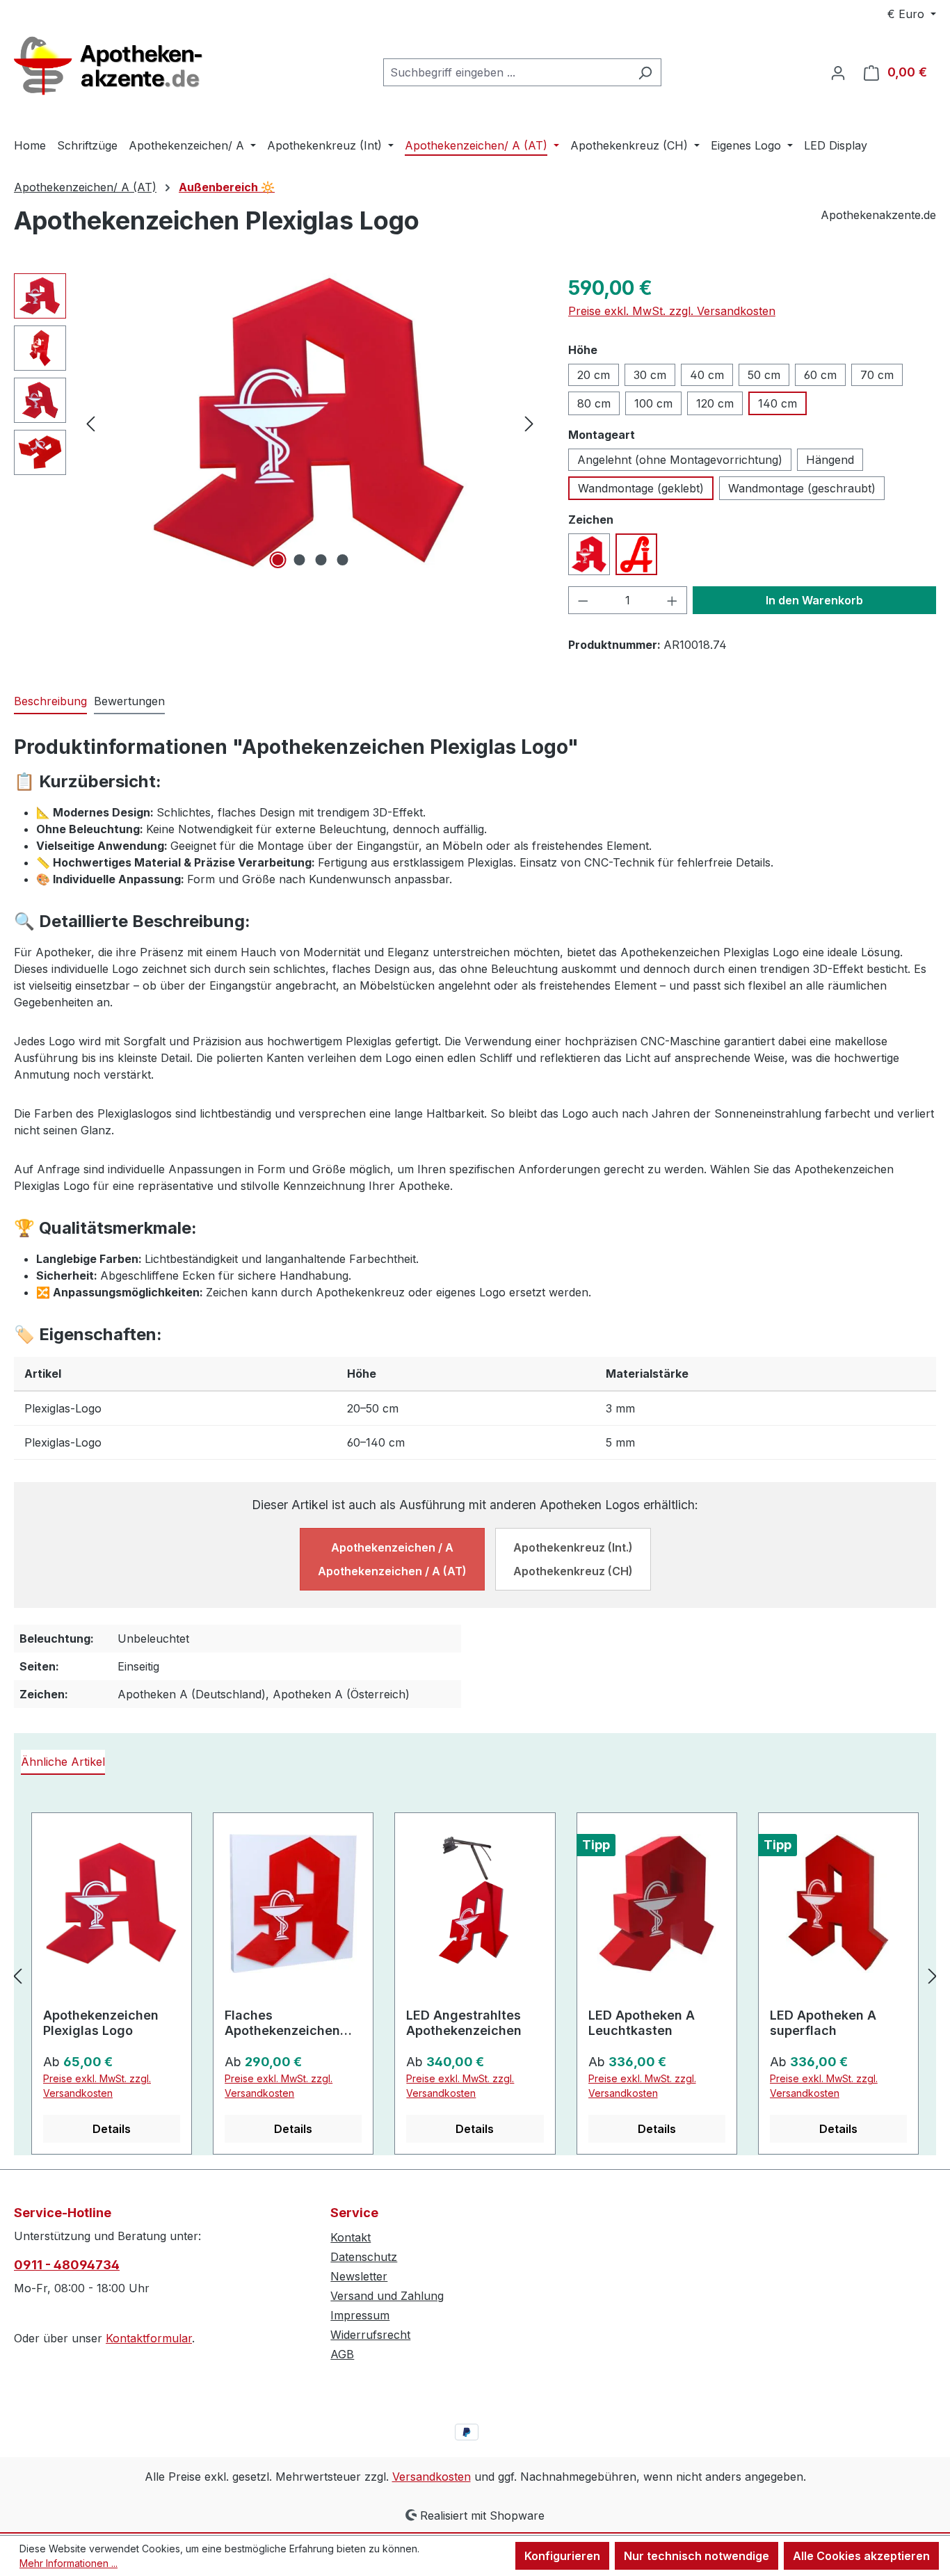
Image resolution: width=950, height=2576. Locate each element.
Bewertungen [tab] (129, 701)
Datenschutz (364, 2257)
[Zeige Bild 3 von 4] (321, 560)
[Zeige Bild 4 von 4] (342, 560)
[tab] (50, 702)
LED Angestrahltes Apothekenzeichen (464, 2023)
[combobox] (506, 72)
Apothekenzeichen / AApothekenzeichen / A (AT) (392, 1559)
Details (112, 2129)
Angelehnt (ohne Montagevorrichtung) (680, 460)
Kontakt (351, 2237)
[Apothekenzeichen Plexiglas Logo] (310, 423)
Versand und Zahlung (387, 2296)
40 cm (707, 375)
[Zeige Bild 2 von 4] (299, 560)
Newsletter (359, 2276)
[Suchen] (645, 72)
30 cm (650, 375)
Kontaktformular (149, 2338)
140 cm (778, 403)
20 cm (594, 375)
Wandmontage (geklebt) (641, 488)
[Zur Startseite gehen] (118, 70)
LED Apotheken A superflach (823, 2023)
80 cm (594, 403)
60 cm (820, 375)
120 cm (715, 403)
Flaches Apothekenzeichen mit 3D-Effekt (282, 2023)
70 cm (877, 375)
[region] (277, 423)
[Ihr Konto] (838, 72)
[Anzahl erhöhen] (673, 600)
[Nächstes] (529, 422)
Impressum (360, 2315)
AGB (342, 2354)
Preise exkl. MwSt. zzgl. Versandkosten (672, 311)
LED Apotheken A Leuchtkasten (642, 2023)
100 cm (653, 403)
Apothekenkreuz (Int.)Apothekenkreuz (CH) (573, 1559)
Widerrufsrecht (370, 2335)
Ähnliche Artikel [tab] (63, 1762)
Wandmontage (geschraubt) (802, 488)
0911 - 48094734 (67, 2265)
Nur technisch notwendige (697, 2556)
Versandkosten (432, 2477)
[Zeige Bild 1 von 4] (277, 560)
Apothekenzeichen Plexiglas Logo (101, 2023)
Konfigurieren (562, 2556)
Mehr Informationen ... (69, 2563)
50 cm (764, 375)
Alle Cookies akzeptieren (861, 2556)
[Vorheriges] (90, 422)
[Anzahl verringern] (583, 600)
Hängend (830, 460)
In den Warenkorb (814, 600)
